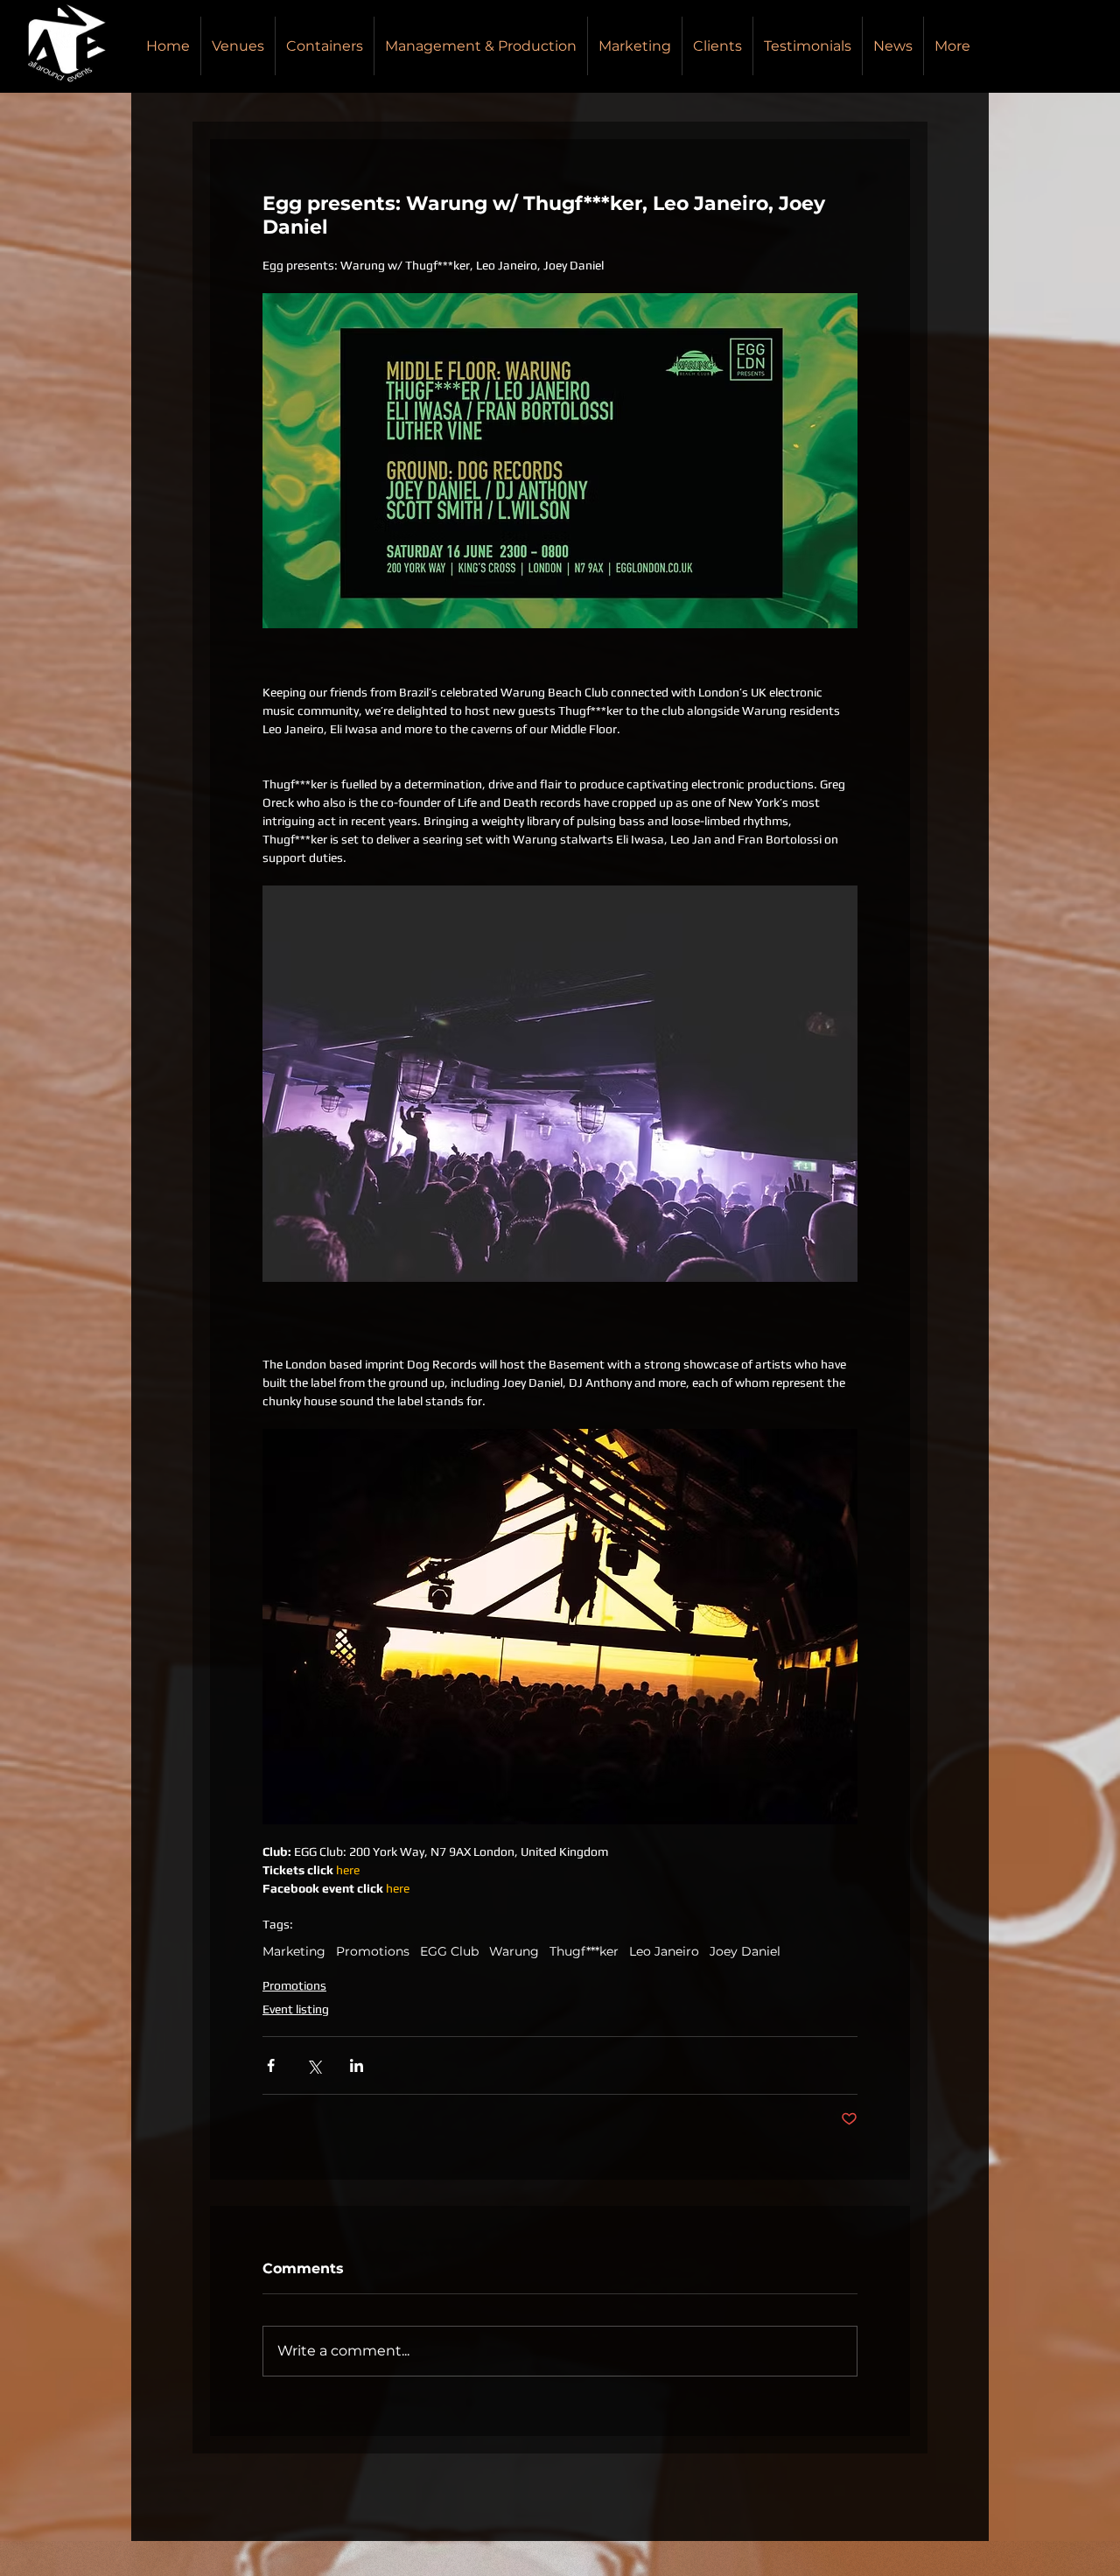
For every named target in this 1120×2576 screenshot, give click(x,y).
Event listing (296, 2009)
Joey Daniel (745, 1952)
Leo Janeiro (664, 1952)
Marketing (294, 1952)
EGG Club (449, 1952)
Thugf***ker (584, 1952)
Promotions (373, 1952)
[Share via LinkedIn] (357, 2065)
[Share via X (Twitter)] (314, 2065)
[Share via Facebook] (271, 2065)
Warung (514, 1952)
